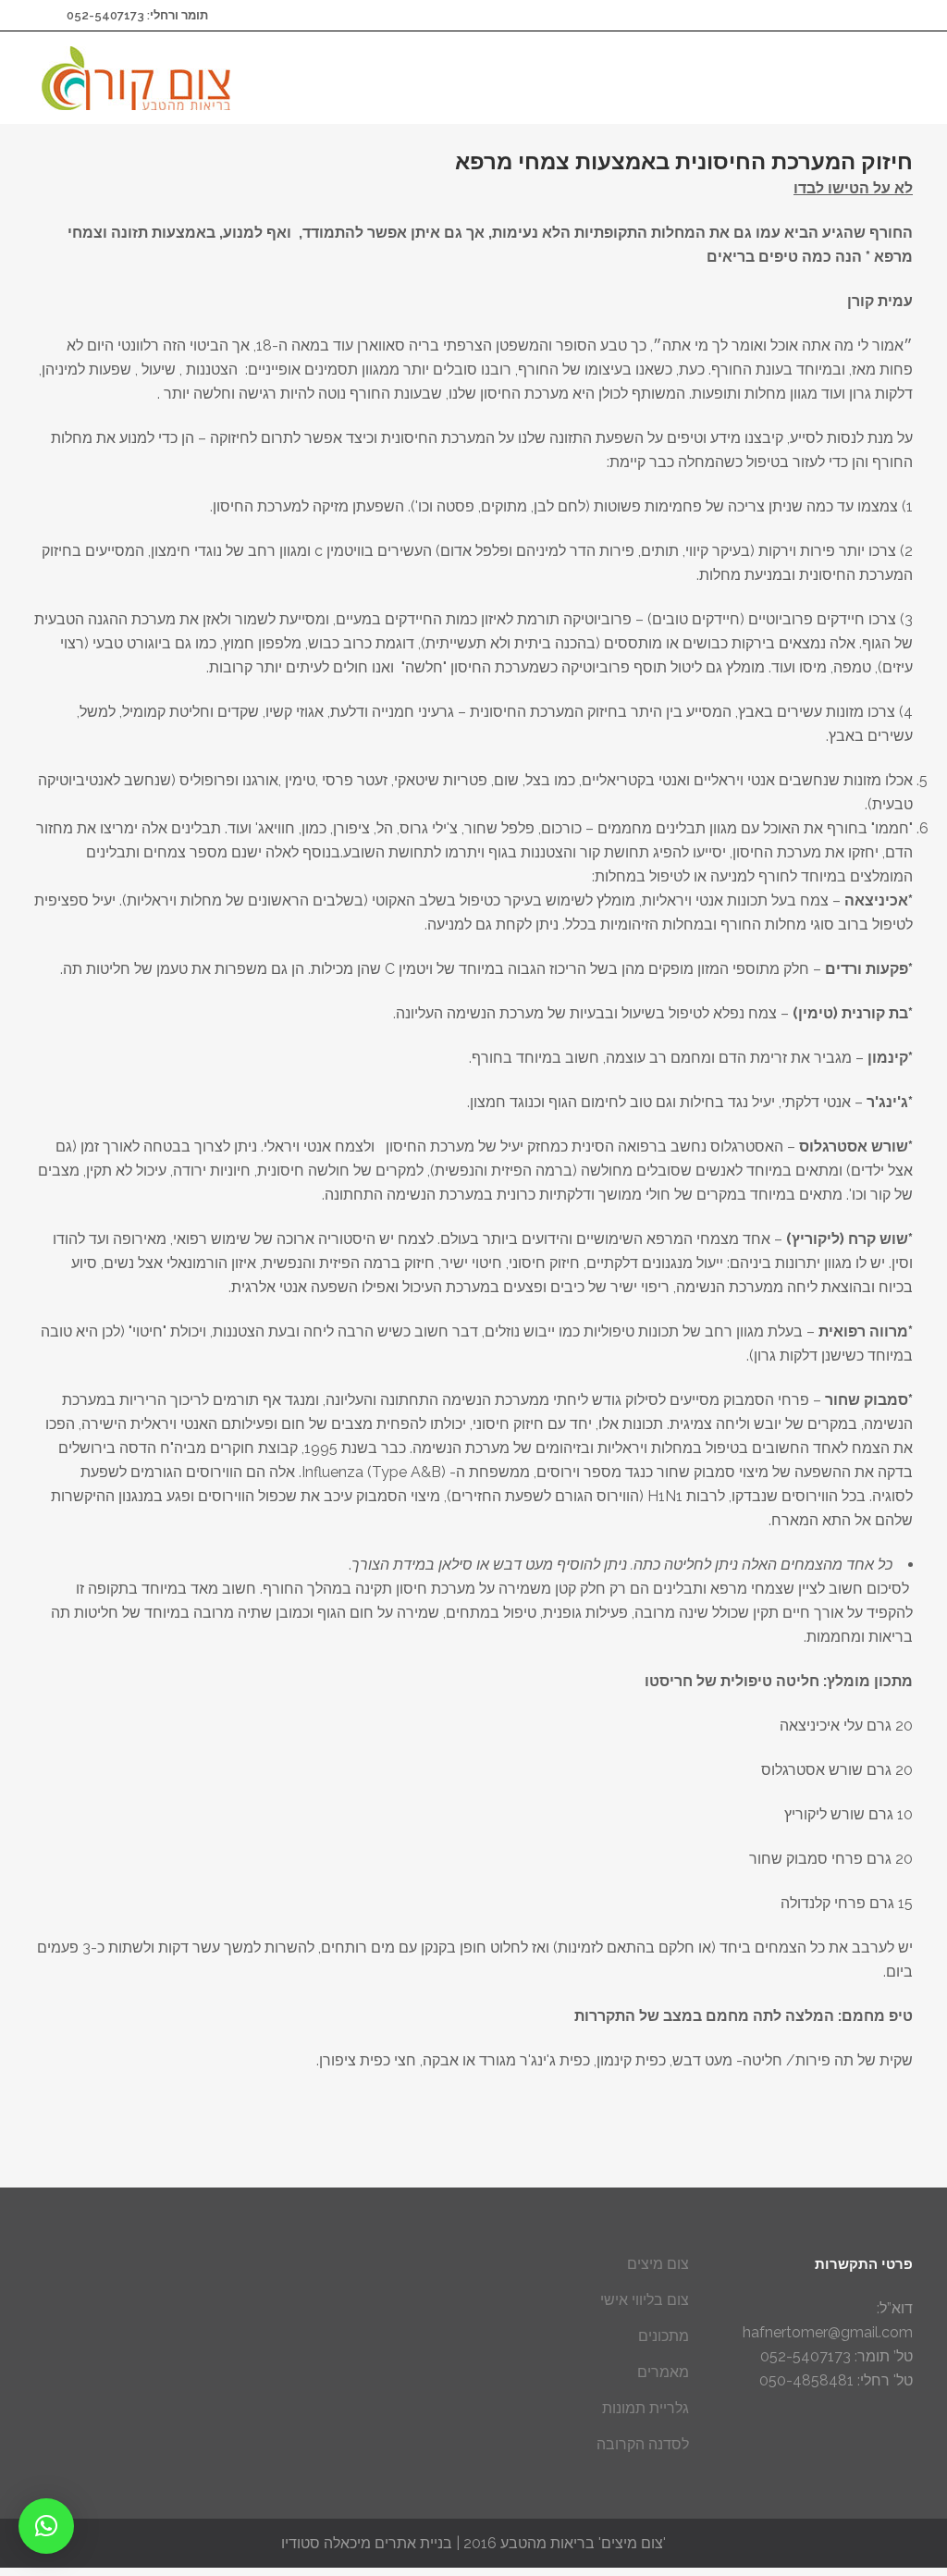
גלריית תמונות (646, 2408)
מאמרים (663, 2372)
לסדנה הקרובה (643, 2444)
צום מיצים (658, 2264)
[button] (46, 2526)
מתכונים (664, 2336)
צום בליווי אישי (645, 2300)
